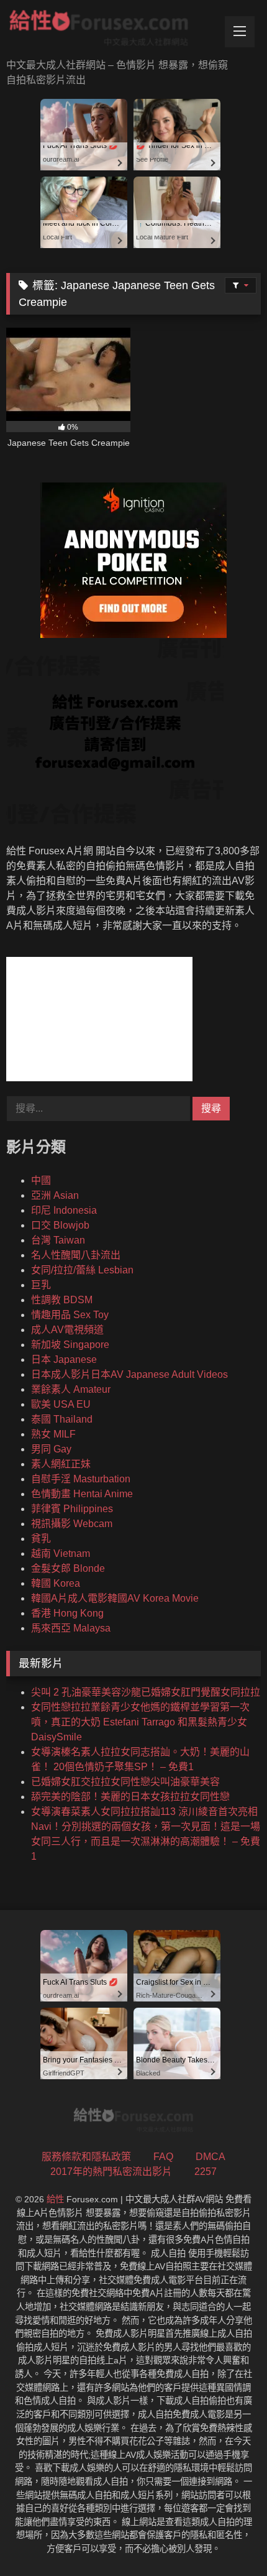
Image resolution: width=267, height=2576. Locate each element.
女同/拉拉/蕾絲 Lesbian (82, 1270)
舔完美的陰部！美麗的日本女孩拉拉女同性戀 (130, 1797)
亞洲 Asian (55, 1195)
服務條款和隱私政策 (86, 2157)
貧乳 (41, 1539)
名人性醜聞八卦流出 (76, 1255)
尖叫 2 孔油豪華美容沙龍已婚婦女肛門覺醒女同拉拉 (146, 1692)
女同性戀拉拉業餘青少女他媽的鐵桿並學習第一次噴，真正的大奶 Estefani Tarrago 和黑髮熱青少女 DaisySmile (140, 1722)
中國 (41, 1180)
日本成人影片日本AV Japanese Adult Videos (129, 1374)
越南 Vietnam (61, 1553)
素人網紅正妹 (61, 1464)
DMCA (210, 2157)
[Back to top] (229, 2539)
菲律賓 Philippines (72, 1509)
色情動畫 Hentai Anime (82, 1494)
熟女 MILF (53, 1434)
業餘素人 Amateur (71, 1389)
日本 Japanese (64, 1360)
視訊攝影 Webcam (72, 1524)
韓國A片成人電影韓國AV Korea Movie (115, 1598)
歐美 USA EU (61, 1404)
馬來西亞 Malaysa (71, 1628)
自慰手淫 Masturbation (81, 1479)
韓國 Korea (56, 1583)
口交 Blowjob (60, 1225)
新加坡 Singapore (70, 1345)
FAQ (163, 2157)
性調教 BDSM (62, 1300)
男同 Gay (51, 1449)
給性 (55, 2199)
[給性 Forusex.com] (109, 30)
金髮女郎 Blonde (68, 1568)
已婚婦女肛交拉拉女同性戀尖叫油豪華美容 (125, 1782)
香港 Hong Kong (67, 1613)
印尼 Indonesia (64, 1210)
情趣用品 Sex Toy (70, 1315)
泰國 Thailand (62, 1419)
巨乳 (41, 1285)
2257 (206, 2172)
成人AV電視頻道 (67, 1330)
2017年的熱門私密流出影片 (111, 2172)
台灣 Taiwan (58, 1240)
